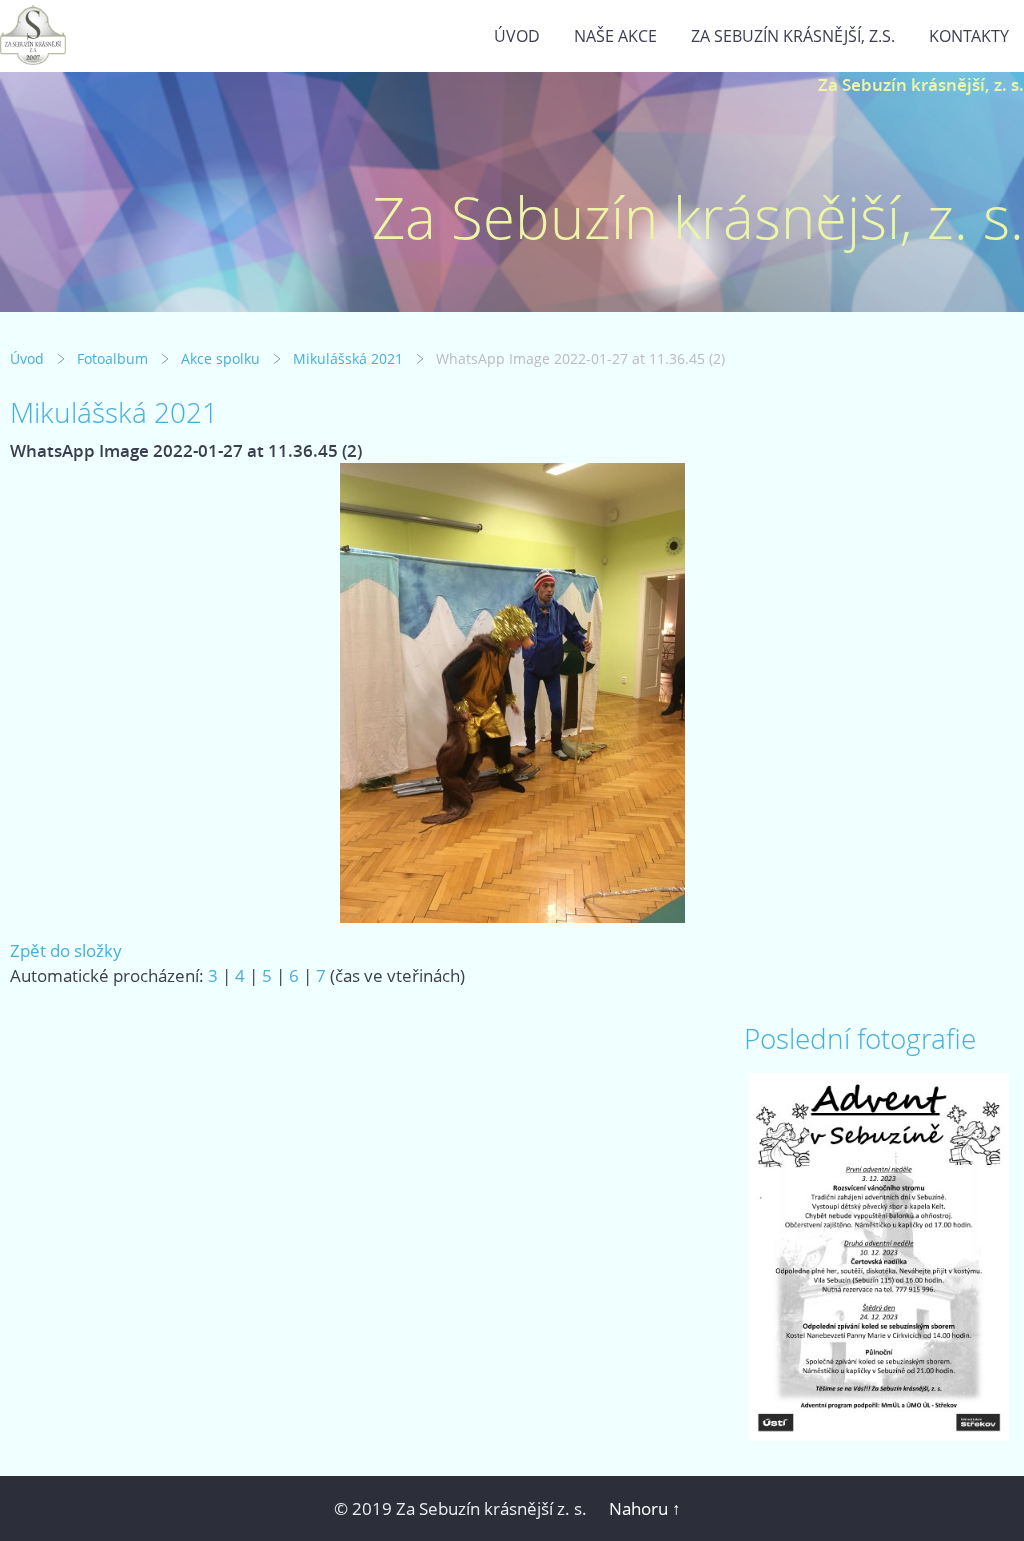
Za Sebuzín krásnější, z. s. (921, 84)
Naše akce (615, 36)
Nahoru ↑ (645, 1508)
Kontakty (969, 36)
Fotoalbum (112, 358)
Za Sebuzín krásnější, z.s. (793, 36)
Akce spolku (220, 358)
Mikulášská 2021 (348, 358)
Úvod (517, 36)
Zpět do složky (66, 950)
